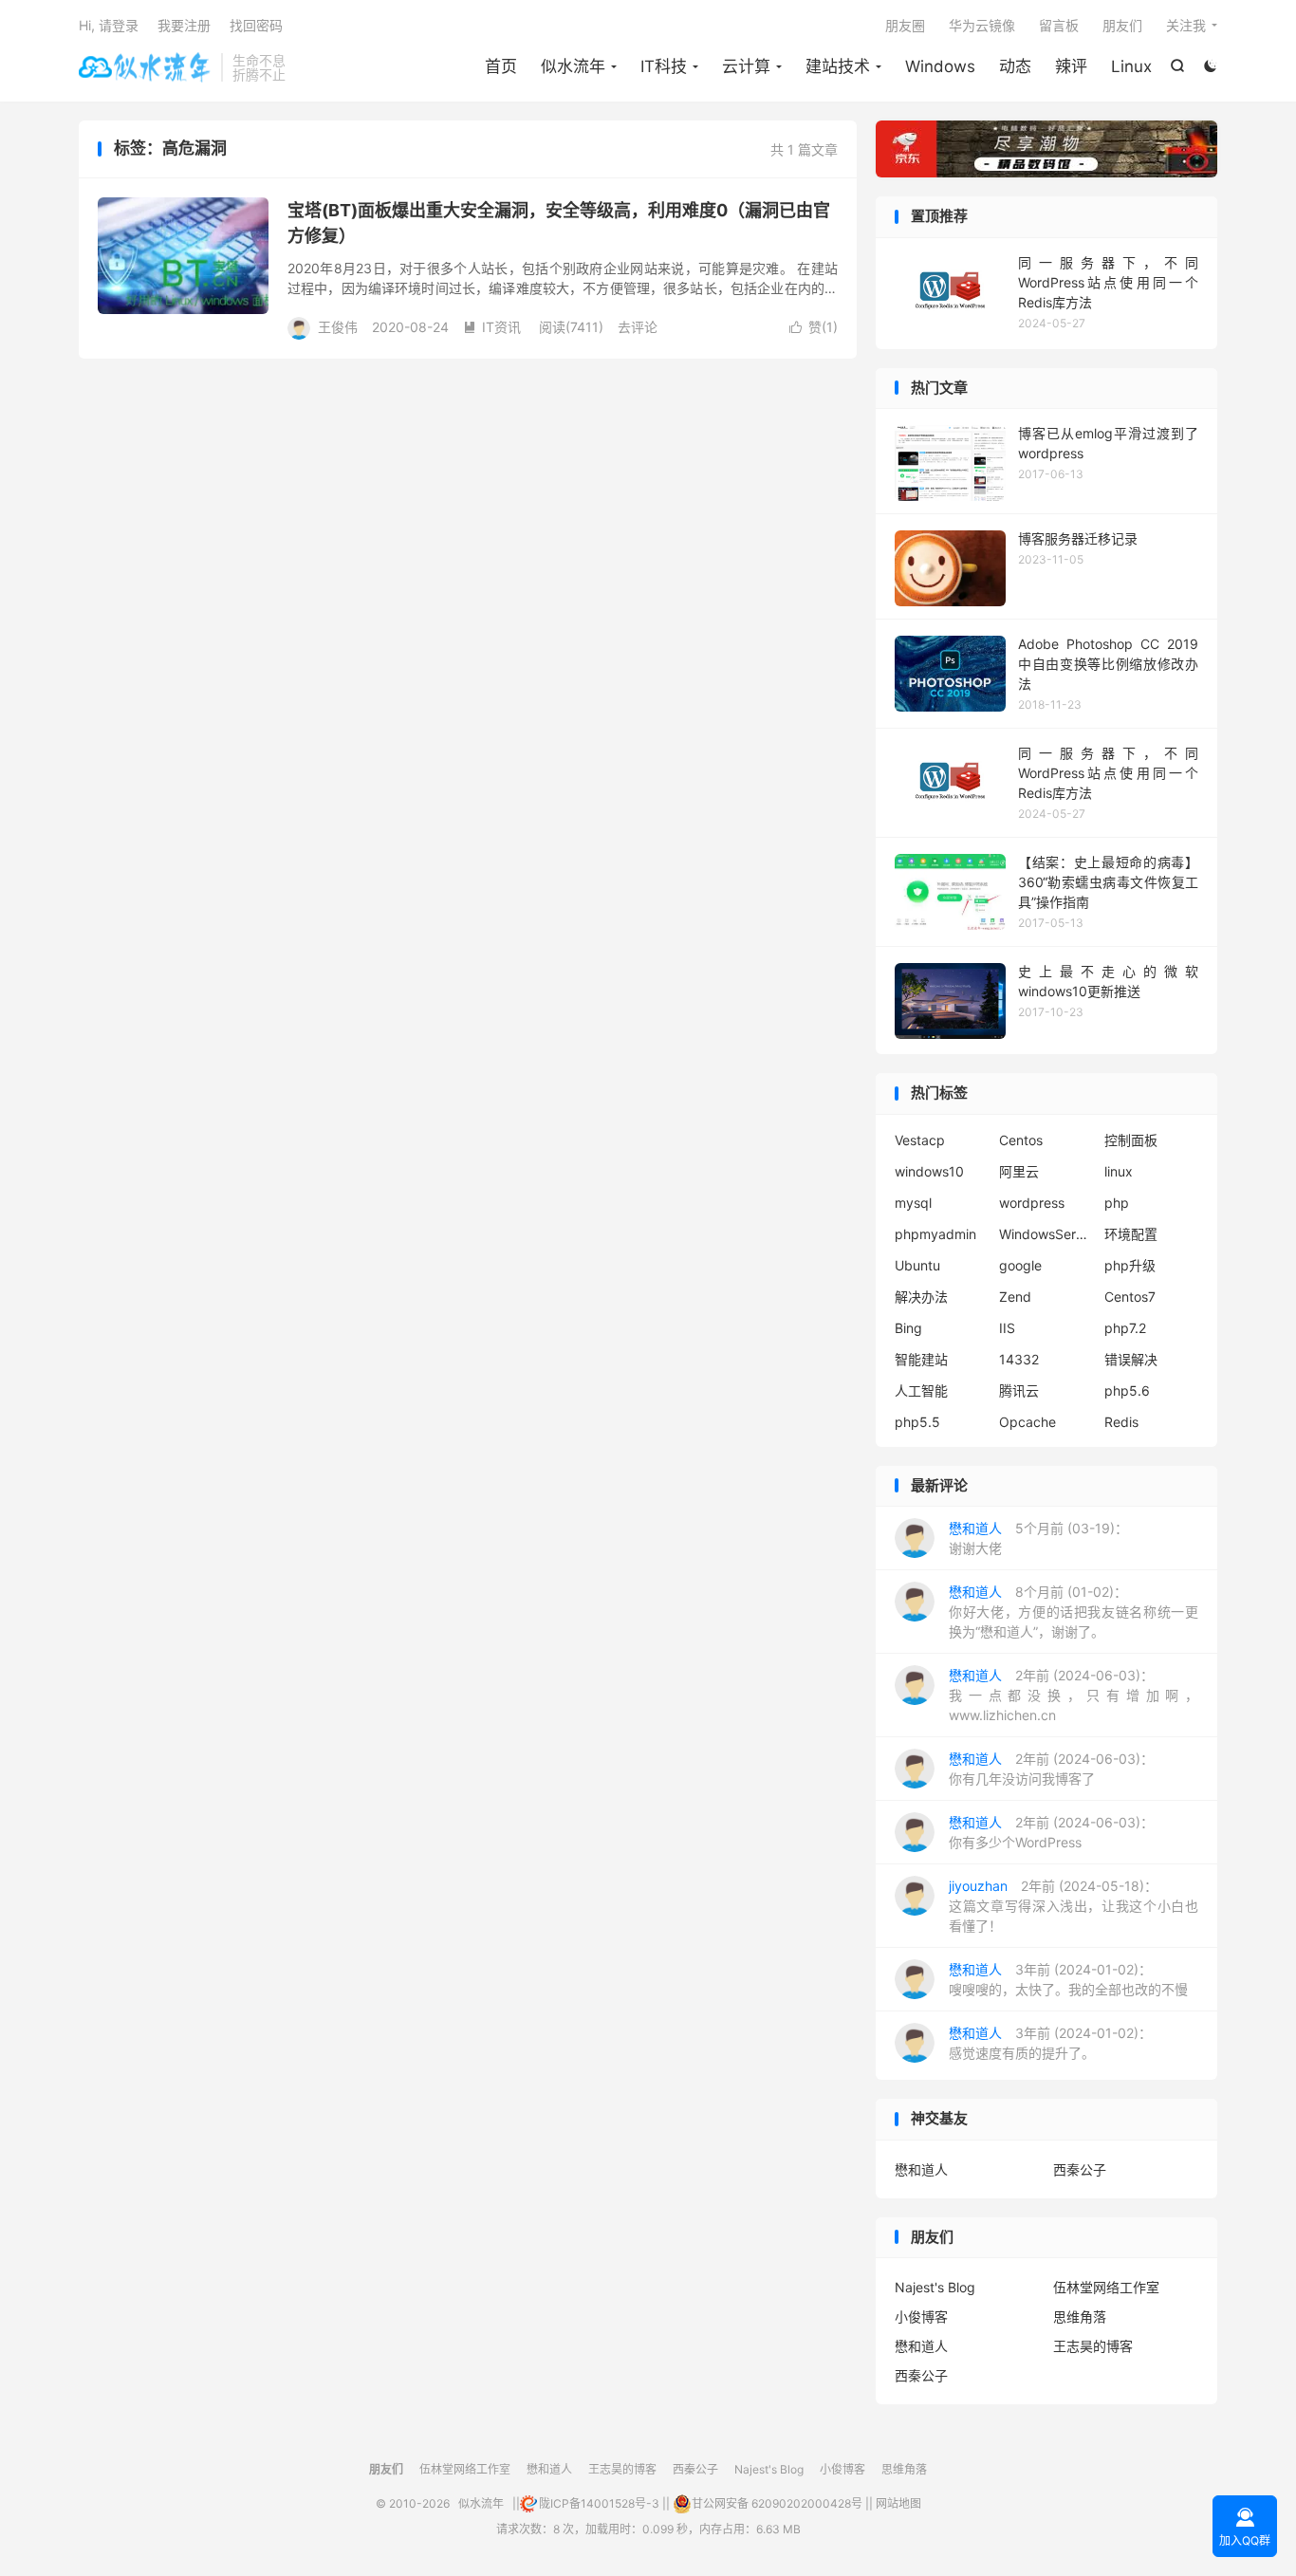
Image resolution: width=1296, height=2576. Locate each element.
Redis (1121, 1422)
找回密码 (256, 25)
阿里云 (1019, 1171)
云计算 (746, 66)
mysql (913, 1203)
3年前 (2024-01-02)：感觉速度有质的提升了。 (1050, 2043)
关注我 (1186, 25)
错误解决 (1131, 1359)
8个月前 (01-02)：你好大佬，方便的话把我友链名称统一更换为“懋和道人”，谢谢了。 (1074, 1612)
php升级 (1130, 1265)
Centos (1021, 1140)
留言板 (1059, 25)
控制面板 (1131, 1140)
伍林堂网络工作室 (1106, 2287)
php (1117, 1203)
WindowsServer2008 (1046, 1234)
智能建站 (921, 1359)
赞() (814, 327)
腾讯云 (1019, 1390)
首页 (501, 66)
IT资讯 (492, 327)
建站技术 (838, 66)
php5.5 (917, 1422)
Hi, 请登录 (109, 25)
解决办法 (921, 1297)
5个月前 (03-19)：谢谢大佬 (1038, 1538)
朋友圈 (905, 25)
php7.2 (1125, 1328)
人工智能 (921, 1390)
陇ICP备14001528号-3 (599, 2503)
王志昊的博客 (1093, 2346)
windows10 (929, 1171)
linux (1119, 1171)
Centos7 (1130, 1297)
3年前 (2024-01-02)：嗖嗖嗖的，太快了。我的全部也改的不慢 (1068, 1979)
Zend (1015, 1297)
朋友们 (1122, 25)
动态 (1015, 66)
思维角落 (1080, 2317)
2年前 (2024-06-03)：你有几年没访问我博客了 (1051, 1769)
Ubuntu (917, 1265)
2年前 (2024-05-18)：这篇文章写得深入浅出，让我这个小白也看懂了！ (1074, 1906)
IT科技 (664, 66)
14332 (1019, 1359)
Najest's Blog (935, 2287)
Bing (908, 1328)
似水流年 (145, 67)
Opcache (1028, 1422)
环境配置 (1131, 1234)
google (1020, 1265)
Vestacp (920, 1140)
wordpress (1032, 1203)
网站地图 (898, 2503)
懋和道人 (921, 2169)
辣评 (1071, 66)
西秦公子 (1080, 2169)
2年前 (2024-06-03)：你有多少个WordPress (1051, 1832)
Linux (1131, 66)
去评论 (638, 327)
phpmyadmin (935, 1234)
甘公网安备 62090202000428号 (777, 2503)
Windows (940, 66)
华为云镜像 (982, 25)
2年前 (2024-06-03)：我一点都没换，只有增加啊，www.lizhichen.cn (1074, 1695)
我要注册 (184, 25)
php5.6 (1127, 1390)
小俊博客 (921, 2317)
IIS (1007, 1328)
